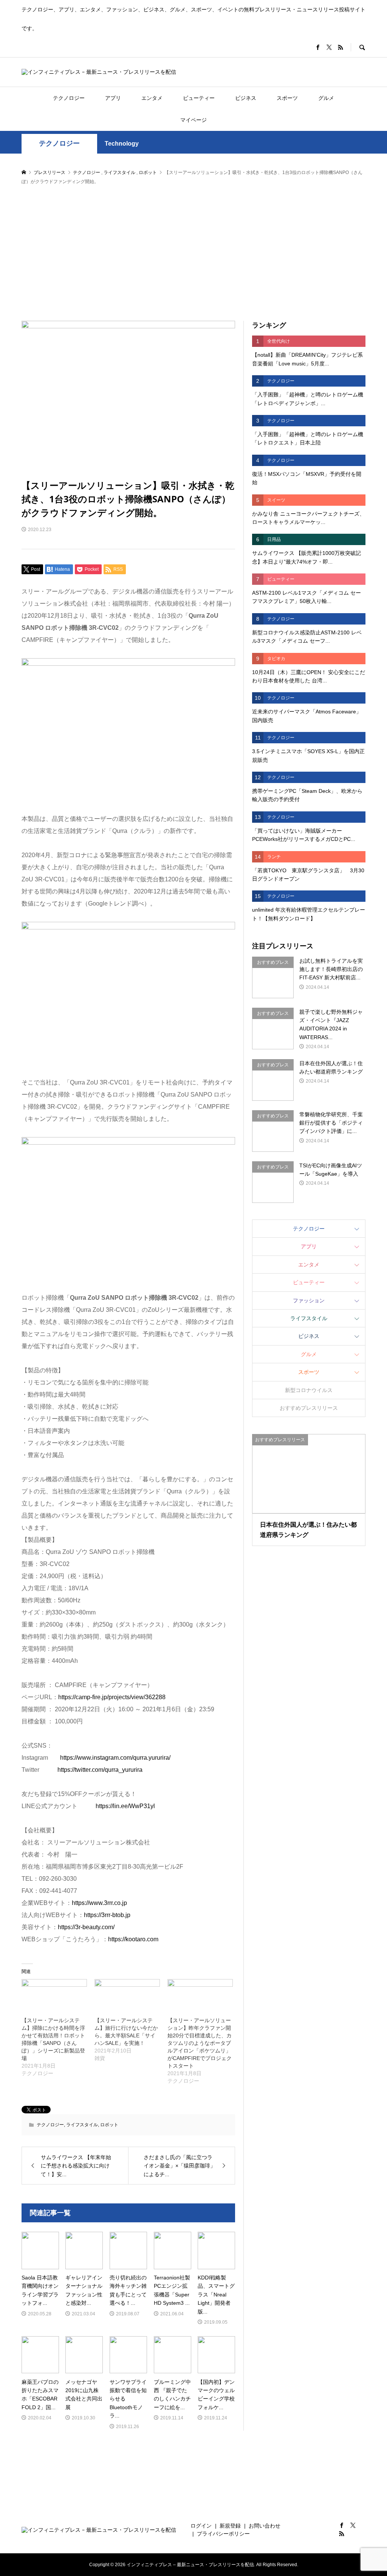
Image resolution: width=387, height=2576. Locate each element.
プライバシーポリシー (223, 2534)
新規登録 (230, 2526)
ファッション (309, 1300)
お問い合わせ (265, 2526)
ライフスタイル (82, 2125)
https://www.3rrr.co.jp (99, 1903)
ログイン (201, 2526)
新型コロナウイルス (309, 1390)
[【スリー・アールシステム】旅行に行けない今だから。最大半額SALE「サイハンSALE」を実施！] (127, 1998)
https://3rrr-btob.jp (107, 1915)
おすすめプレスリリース (309, 1408)
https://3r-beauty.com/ (86, 1927)
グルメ (326, 98)
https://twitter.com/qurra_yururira (100, 1770)
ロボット (109, 2125)
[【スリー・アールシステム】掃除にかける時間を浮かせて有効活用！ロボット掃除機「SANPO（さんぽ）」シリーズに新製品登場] (54, 1998)
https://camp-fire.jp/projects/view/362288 (112, 1697)
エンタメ (152, 98)
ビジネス (246, 98)
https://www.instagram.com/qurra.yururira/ (115, 1758)
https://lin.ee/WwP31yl (125, 1806)
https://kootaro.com (133, 1939)
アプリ (113, 98)
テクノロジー (69, 98)
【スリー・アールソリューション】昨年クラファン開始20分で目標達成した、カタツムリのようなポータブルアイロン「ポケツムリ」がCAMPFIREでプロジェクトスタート (200, 2043)
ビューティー (199, 98)
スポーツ (287, 98)
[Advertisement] (193, 253)
